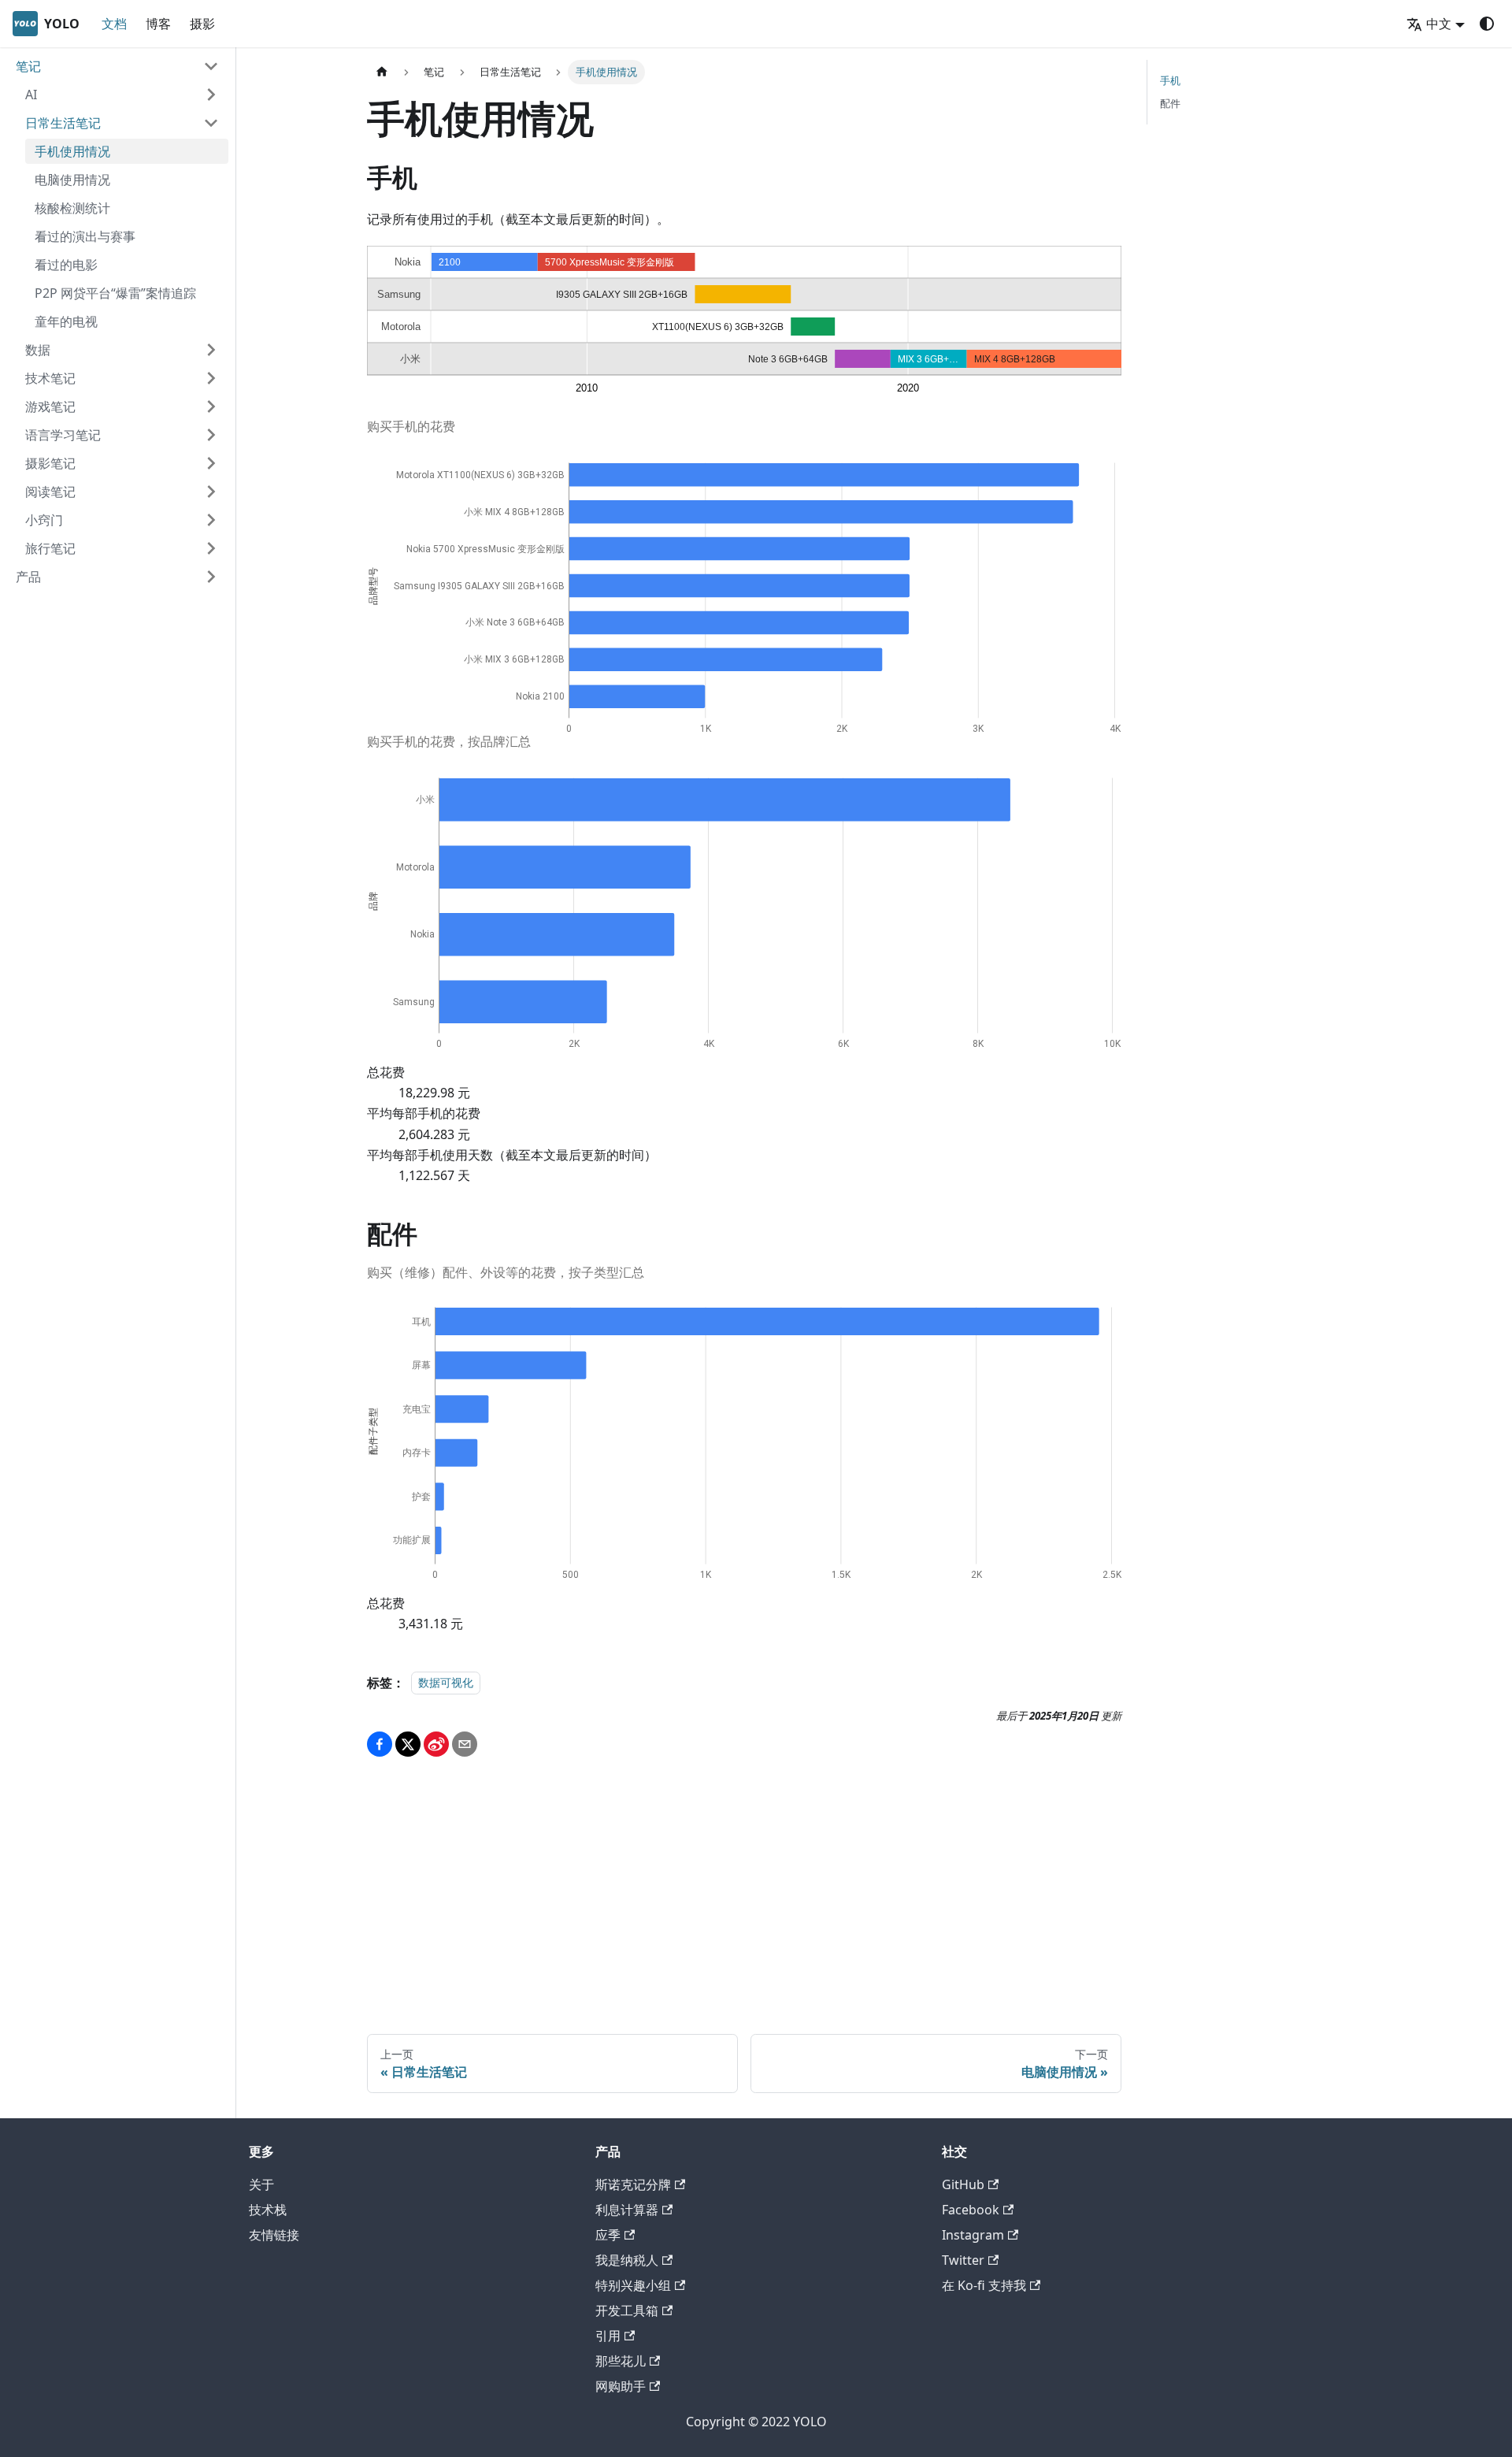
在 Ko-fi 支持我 (984, 2285)
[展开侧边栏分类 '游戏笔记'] (211, 406)
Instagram (973, 2235)
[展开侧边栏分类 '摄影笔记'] (211, 463)
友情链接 (274, 2235)
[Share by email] (465, 1744)
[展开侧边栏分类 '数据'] (211, 350)
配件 (1170, 103)
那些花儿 (621, 2361)
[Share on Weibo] (436, 1744)
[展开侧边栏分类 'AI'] (211, 95)
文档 (114, 24)
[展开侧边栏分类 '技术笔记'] (211, 378)
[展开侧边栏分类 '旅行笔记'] (211, 548)
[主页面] (382, 72)
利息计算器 (627, 2210)
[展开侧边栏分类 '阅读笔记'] (211, 492)
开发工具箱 (627, 2310)
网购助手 (621, 2386)
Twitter (963, 2260)
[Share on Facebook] (380, 1744)
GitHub (963, 2184)
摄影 (202, 24)
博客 (158, 24)
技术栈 (268, 2210)
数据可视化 (446, 1683)
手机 (1170, 80)
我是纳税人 (627, 2260)
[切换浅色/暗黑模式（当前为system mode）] (1487, 24)
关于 (261, 2184)
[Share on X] (408, 1744)
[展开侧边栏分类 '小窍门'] (211, 520)
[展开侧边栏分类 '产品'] (211, 577)
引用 (608, 2336)
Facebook (971, 2210)
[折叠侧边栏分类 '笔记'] (211, 66)
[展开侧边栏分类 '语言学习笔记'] (211, 435)
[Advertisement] (744, 1886)
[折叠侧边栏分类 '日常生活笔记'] (211, 123)
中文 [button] (1439, 24)
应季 (608, 2235)
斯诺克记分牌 (633, 2184)
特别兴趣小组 (633, 2285)
